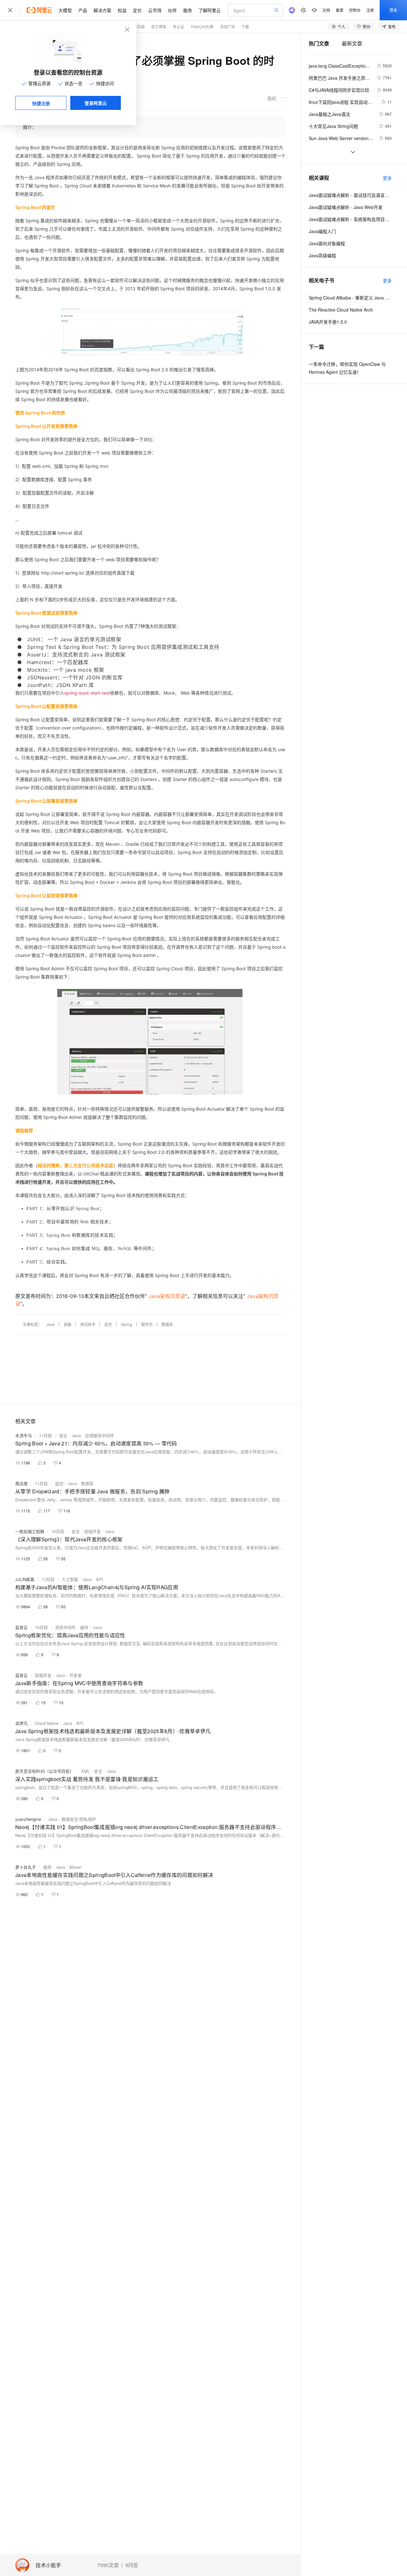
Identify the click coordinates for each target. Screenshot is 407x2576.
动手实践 (137, 27)
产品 (83, 10)
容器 (67, 1324)
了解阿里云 (210, 10)
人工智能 (70, 1579)
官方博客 (159, 27)
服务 (188, 10)
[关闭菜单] (10, 10)
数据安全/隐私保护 (79, 1819)
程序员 (147, 1324)
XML (85, 1771)
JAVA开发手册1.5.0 (328, 322)
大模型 (65, 10)
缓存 (84, 1627)
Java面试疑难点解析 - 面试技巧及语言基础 (350, 195)
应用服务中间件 (100, 1435)
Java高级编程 (322, 255)
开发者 (76, 1675)
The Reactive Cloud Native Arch (341, 310)
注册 (370, 10)
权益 (122, 10)
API (100, 1579)
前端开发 (93, 1531)
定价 (137, 10)
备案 (340, 10)
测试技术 (88, 1324)
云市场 (155, 10)
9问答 (132, 2565)
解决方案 (102, 10)
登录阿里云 (96, 103)
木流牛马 (24, 1435)
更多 (387, 178)
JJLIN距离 (25, 1579)
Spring (127, 1324)
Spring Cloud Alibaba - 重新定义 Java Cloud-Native (350, 298)
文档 (326, 10)
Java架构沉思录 (167, 1296)
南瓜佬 (21, 1483)
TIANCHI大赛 (202, 27)
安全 (63, 1435)
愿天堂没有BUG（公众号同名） (45, 1771)
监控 (108, 1324)
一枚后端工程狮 (30, 1531)
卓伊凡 (21, 1723)
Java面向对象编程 (327, 243)
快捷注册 (41, 103)
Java (51, 1324)
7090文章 (108, 2565)
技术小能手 (48, 2565)
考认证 (178, 27)
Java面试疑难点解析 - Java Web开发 (346, 207)
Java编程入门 (322, 231)
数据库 (167, 1324)
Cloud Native (47, 1723)
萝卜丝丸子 (26, 1867)
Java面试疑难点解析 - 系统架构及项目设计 (350, 219)
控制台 (355, 10)
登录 (393, 10)
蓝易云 (21, 1627)
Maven (76, 1867)
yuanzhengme (28, 1819)
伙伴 (172, 10)
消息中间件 (65, 1627)
